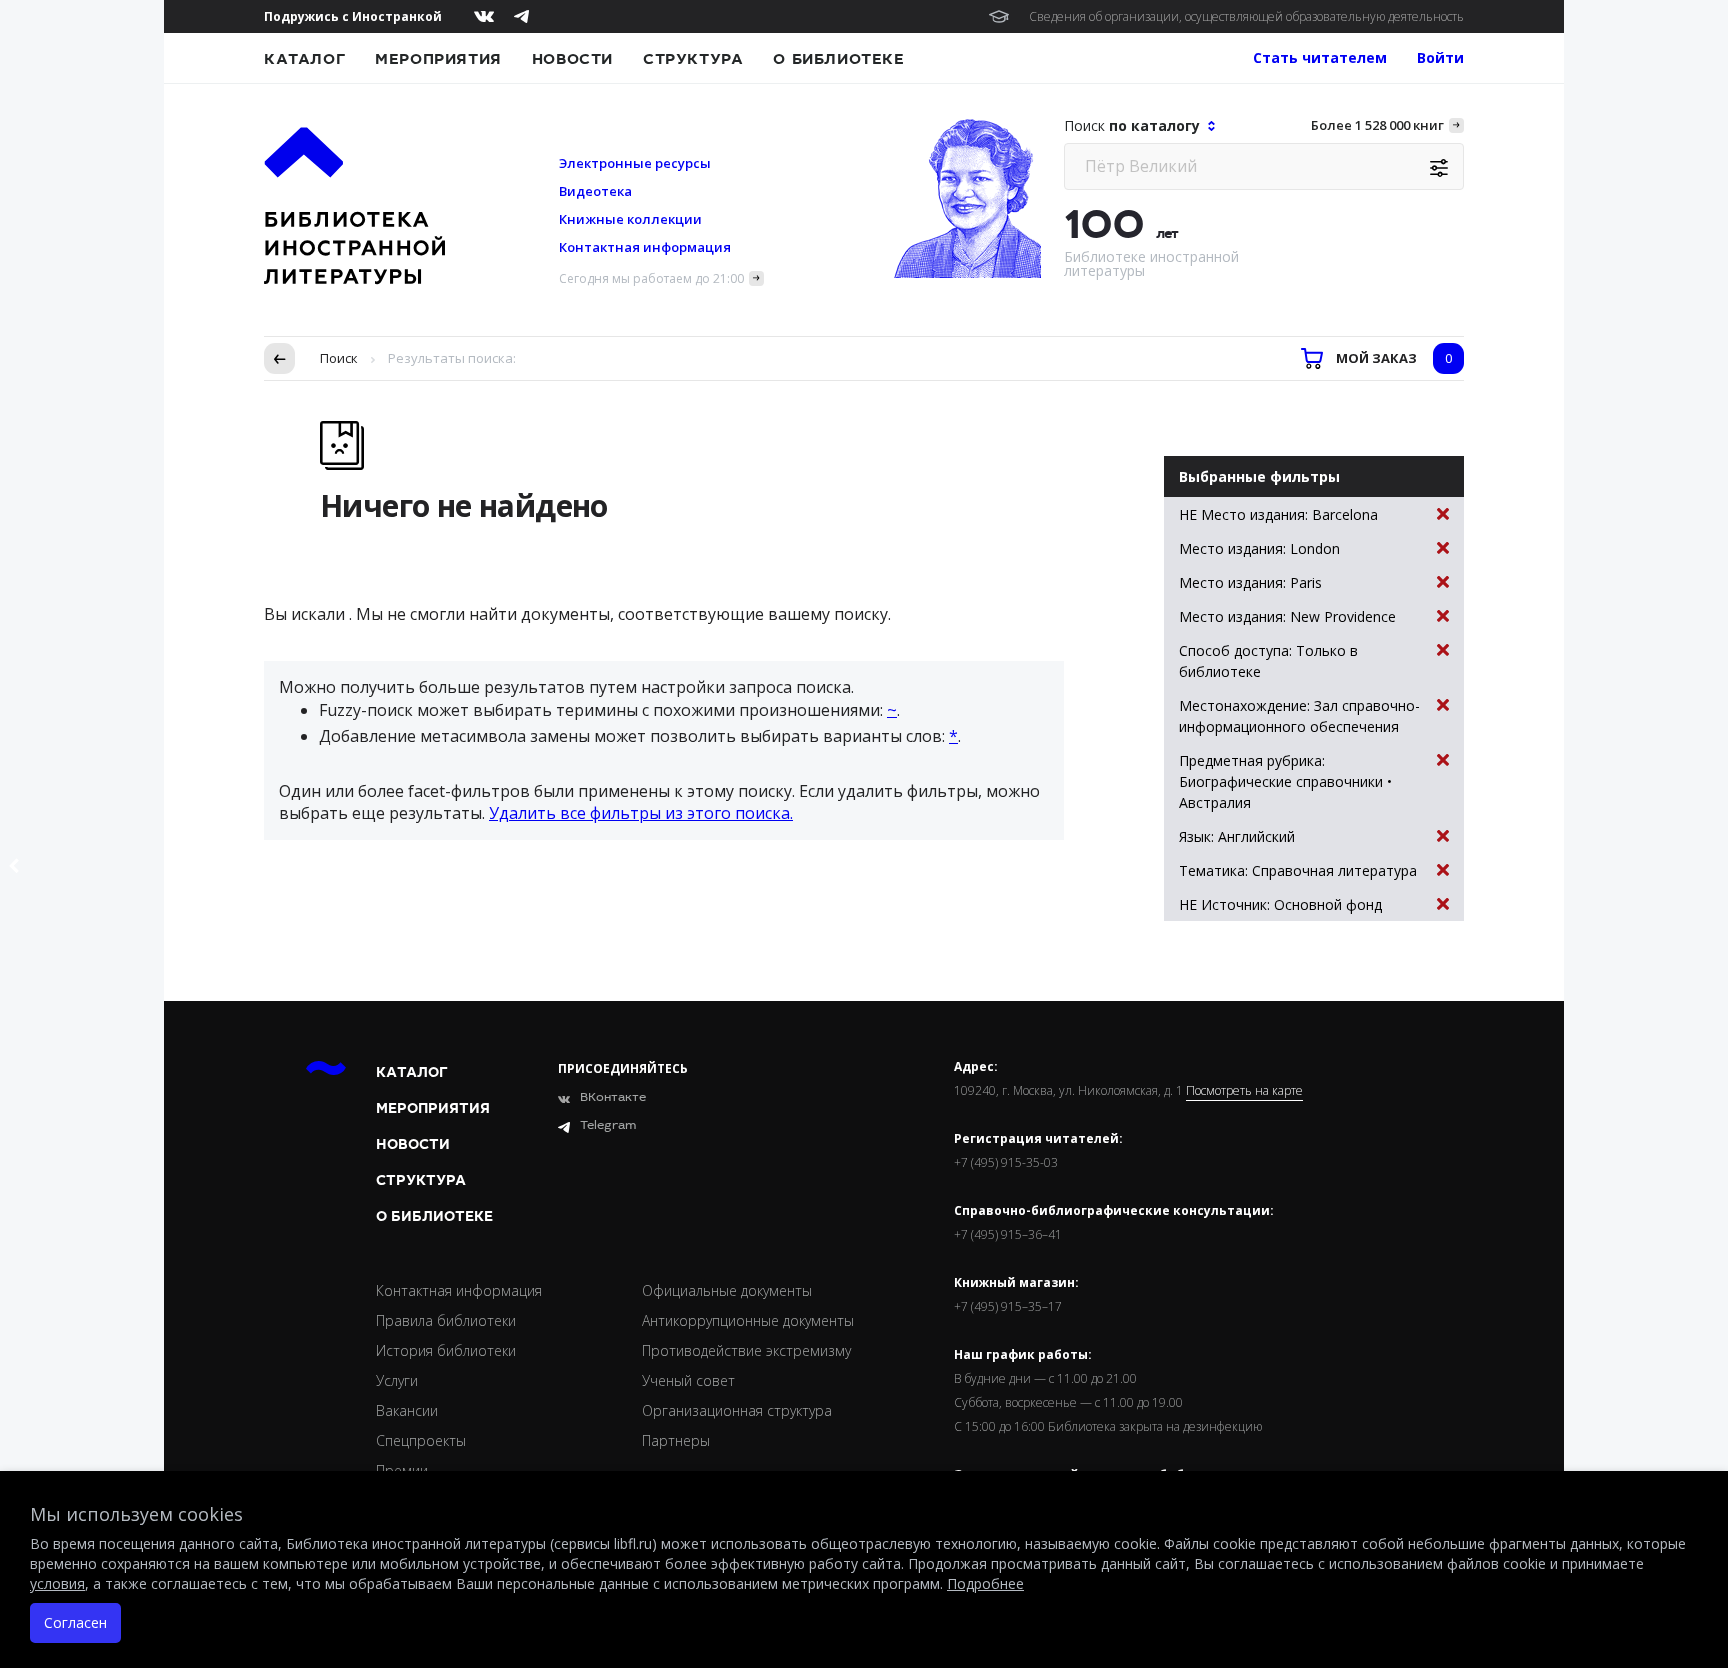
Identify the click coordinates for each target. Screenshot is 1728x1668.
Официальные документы (727, 1290)
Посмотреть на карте (1244, 1091)
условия (57, 1583)
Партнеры (676, 1440)
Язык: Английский (1237, 836)
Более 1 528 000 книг (1377, 125)
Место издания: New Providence (1287, 616)
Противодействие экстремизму (746, 1350)
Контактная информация (645, 247)
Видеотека (595, 191)
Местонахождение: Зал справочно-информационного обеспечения (1299, 716)
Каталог (304, 59)
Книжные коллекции (630, 219)
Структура (693, 59)
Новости (572, 59)
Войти (1440, 57)
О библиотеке (838, 59)
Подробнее (985, 1583)
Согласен (75, 1622)
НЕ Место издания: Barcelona (1278, 514)
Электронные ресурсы (635, 163)
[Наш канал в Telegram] (521, 16)
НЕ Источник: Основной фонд (1280, 904)
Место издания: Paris (1250, 582)
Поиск (339, 358)
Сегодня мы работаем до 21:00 (651, 278)
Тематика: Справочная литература (1298, 870)
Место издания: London (1259, 548)
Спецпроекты (421, 1440)
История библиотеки (446, 1350)
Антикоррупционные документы (748, 1320)
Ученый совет (688, 1380)
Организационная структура (737, 1410)
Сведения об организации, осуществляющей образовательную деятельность (1246, 16)
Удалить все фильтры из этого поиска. (641, 813)
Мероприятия (438, 59)
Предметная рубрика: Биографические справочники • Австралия (1285, 781)
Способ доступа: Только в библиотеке (1268, 661)
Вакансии (407, 1410)
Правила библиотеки (446, 1320)
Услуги (397, 1380)
